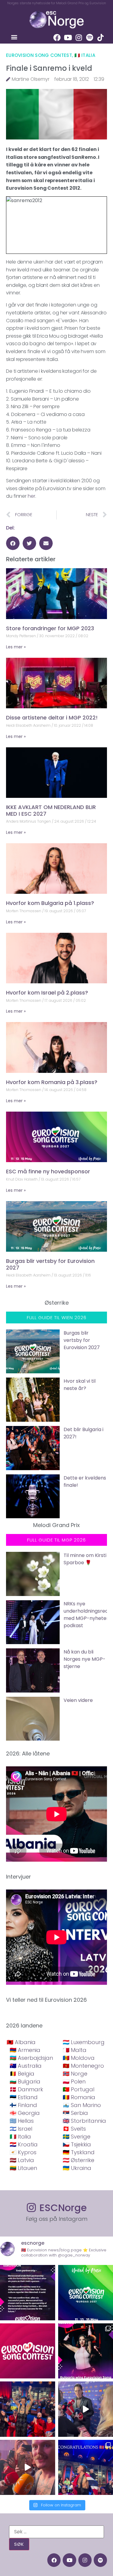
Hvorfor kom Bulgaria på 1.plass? (50, 903)
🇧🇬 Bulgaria (25, 2081)
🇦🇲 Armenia (25, 2050)
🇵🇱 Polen (74, 2081)
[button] (14, 37)
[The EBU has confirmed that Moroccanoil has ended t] (28, 2293)
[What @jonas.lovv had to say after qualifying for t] (28, 2468)
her (31, 496)
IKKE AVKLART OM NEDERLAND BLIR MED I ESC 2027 (51, 810)
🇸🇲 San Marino (82, 2105)
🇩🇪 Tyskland (79, 2152)
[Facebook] (57, 38)
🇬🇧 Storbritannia (84, 2121)
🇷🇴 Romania (79, 2097)
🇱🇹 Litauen (23, 2168)
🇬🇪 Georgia (25, 2113)
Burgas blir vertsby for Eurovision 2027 (50, 1264)
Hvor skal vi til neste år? (80, 1385)
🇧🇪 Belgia (22, 2074)
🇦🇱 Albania (21, 2042)
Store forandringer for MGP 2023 (50, 628)
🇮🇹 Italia (85, 55)
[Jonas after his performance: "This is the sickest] (28, 2409)
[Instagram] (79, 38)
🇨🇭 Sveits (74, 2129)
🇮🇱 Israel (21, 2129)
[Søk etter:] (56, 2532)
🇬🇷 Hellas (22, 2121)
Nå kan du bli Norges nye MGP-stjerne (85, 1659)
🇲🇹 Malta (75, 2050)
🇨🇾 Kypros (23, 2152)
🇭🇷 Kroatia (24, 2144)
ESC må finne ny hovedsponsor (48, 1171)
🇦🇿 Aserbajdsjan (31, 2058)
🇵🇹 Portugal (78, 2089)
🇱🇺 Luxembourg (84, 2042)
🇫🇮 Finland (23, 2105)
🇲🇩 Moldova (79, 2058)
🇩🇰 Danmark (26, 2089)
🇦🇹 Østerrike (78, 2160)
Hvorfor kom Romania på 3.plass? (52, 1082)
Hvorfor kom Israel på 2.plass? (47, 993)
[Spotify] (89, 38)
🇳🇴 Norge (75, 2074)
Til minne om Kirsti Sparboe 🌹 (85, 1559)
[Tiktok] (100, 38)
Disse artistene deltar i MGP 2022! (52, 718)
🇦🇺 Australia (26, 2066)
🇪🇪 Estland (24, 2097)
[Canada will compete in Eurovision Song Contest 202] (28, 2351)
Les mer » (16, 647)
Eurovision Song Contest (39, 55)
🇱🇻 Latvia (22, 2160)
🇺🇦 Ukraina (77, 2168)
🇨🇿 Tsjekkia (77, 2144)
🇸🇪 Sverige (77, 2137)
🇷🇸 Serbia (75, 2113)
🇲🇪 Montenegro (83, 2066)
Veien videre (78, 1700)
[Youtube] (68, 38)
